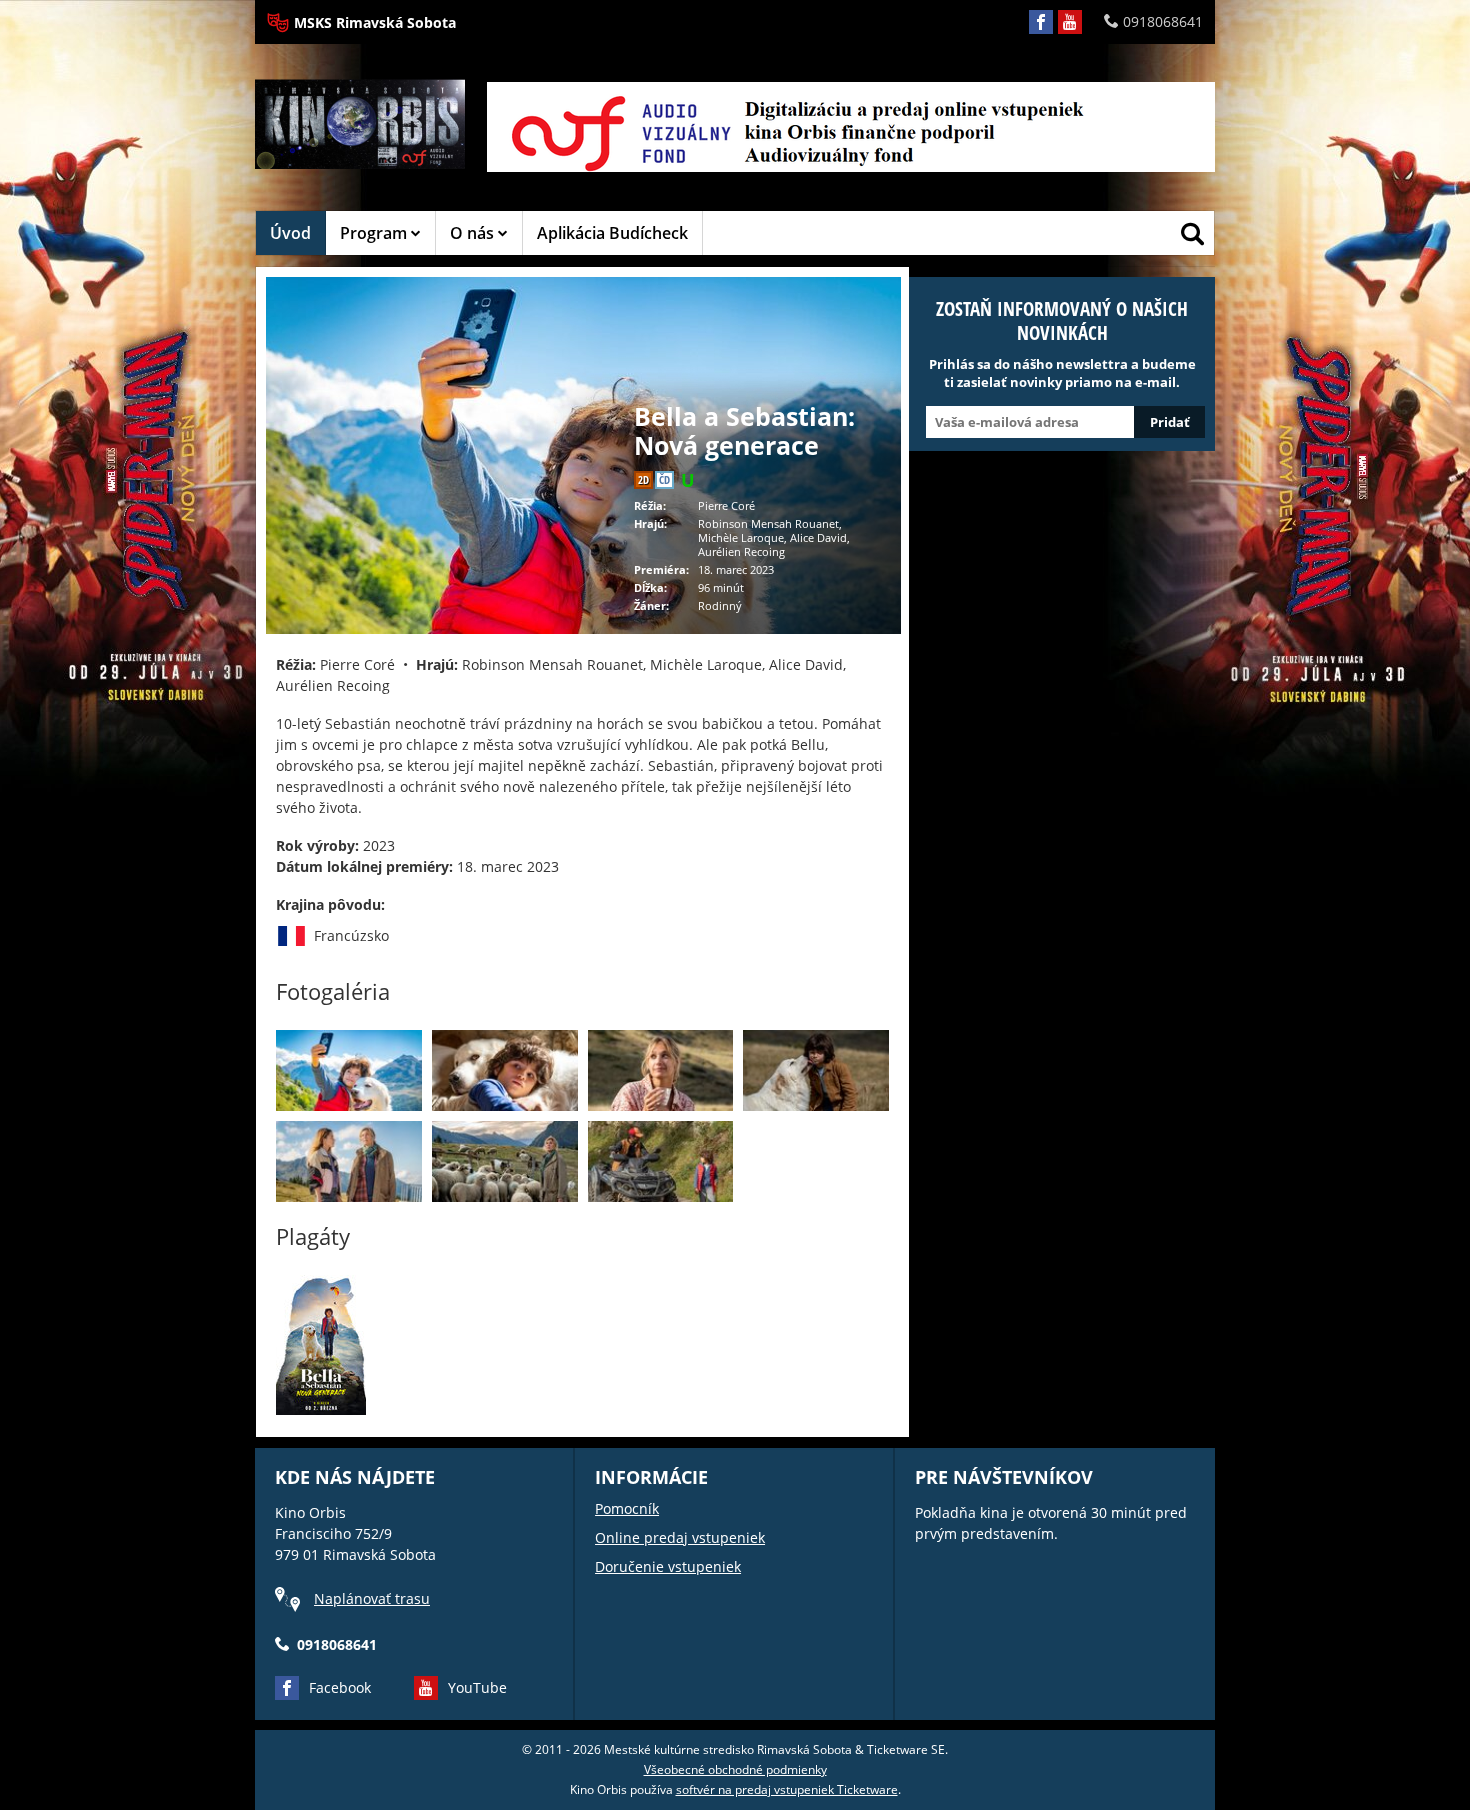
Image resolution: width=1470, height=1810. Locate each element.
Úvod (290, 233)
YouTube (477, 1687)
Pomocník (627, 1508)
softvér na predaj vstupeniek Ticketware (787, 1789)
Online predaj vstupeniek (680, 1537)
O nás (474, 233)
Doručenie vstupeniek (668, 1566)
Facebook (340, 1687)
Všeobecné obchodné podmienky (735, 1769)
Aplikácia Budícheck (612, 233)
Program (375, 233)
